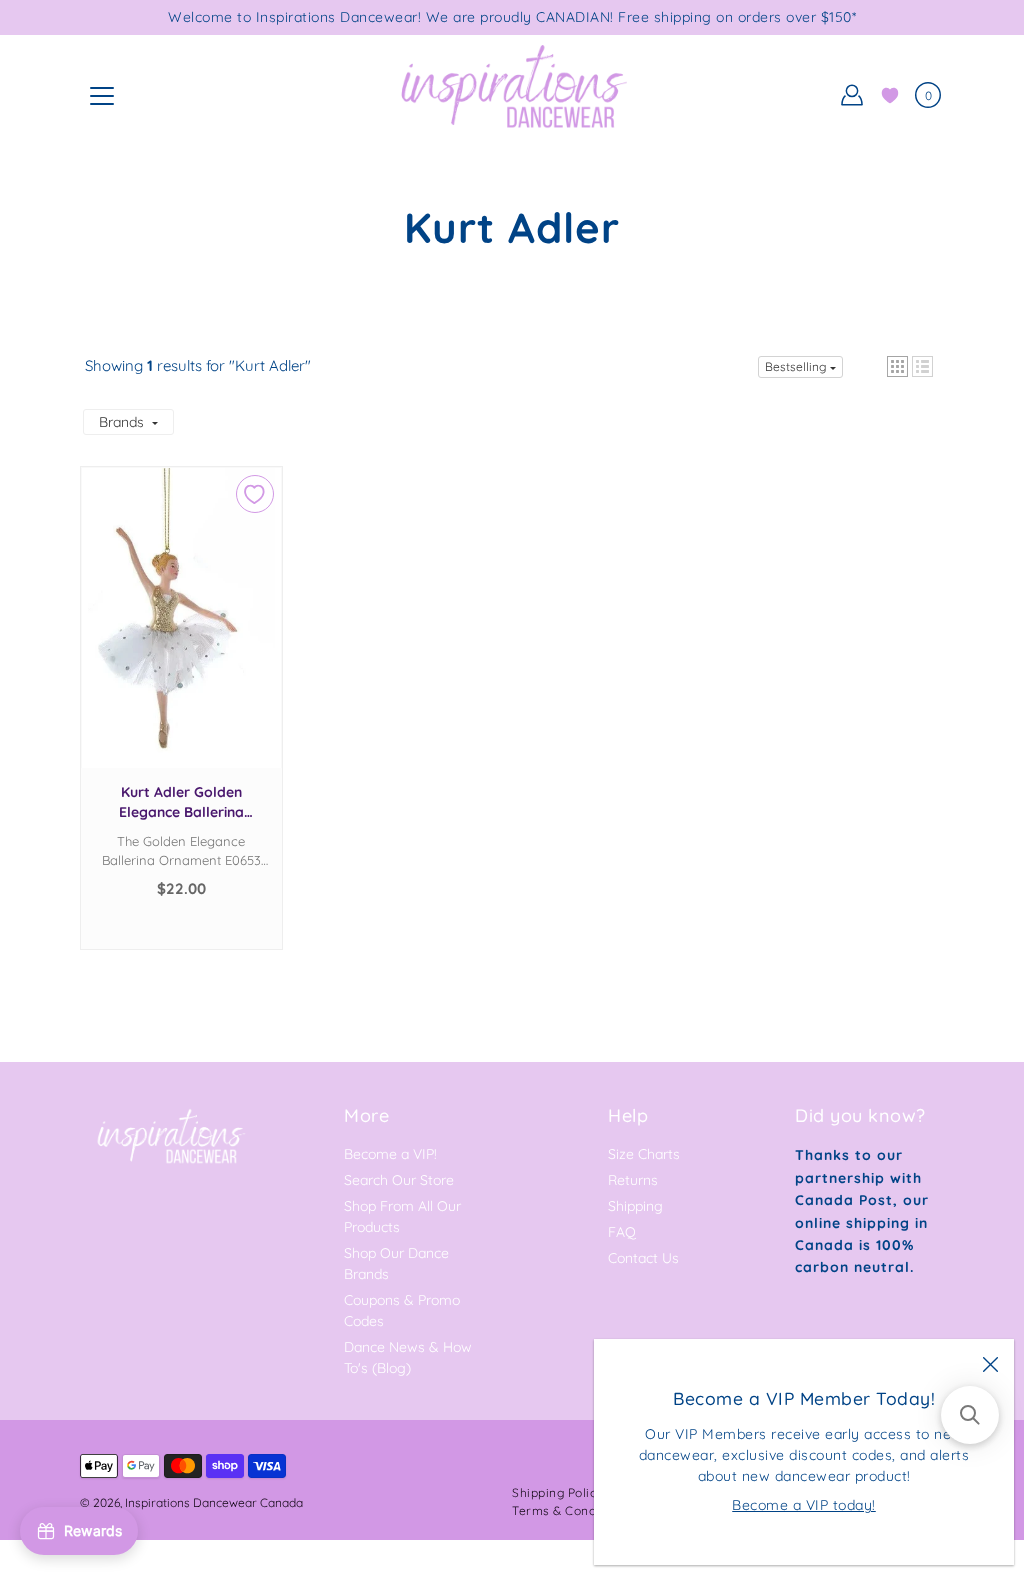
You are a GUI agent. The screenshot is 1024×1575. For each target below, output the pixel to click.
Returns (633, 1180)
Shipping (635, 1206)
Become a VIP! (390, 1154)
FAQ (622, 1232)
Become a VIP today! (804, 1505)
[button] (897, 366)
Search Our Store (399, 1180)
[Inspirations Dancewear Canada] (512, 95)
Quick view (181, 637)
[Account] (852, 95)
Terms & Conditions (570, 1510)
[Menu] (102, 96)
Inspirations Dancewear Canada (214, 1502)
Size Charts (644, 1154)
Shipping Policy (558, 1492)
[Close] (990, 1363)
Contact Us (643, 1258)
